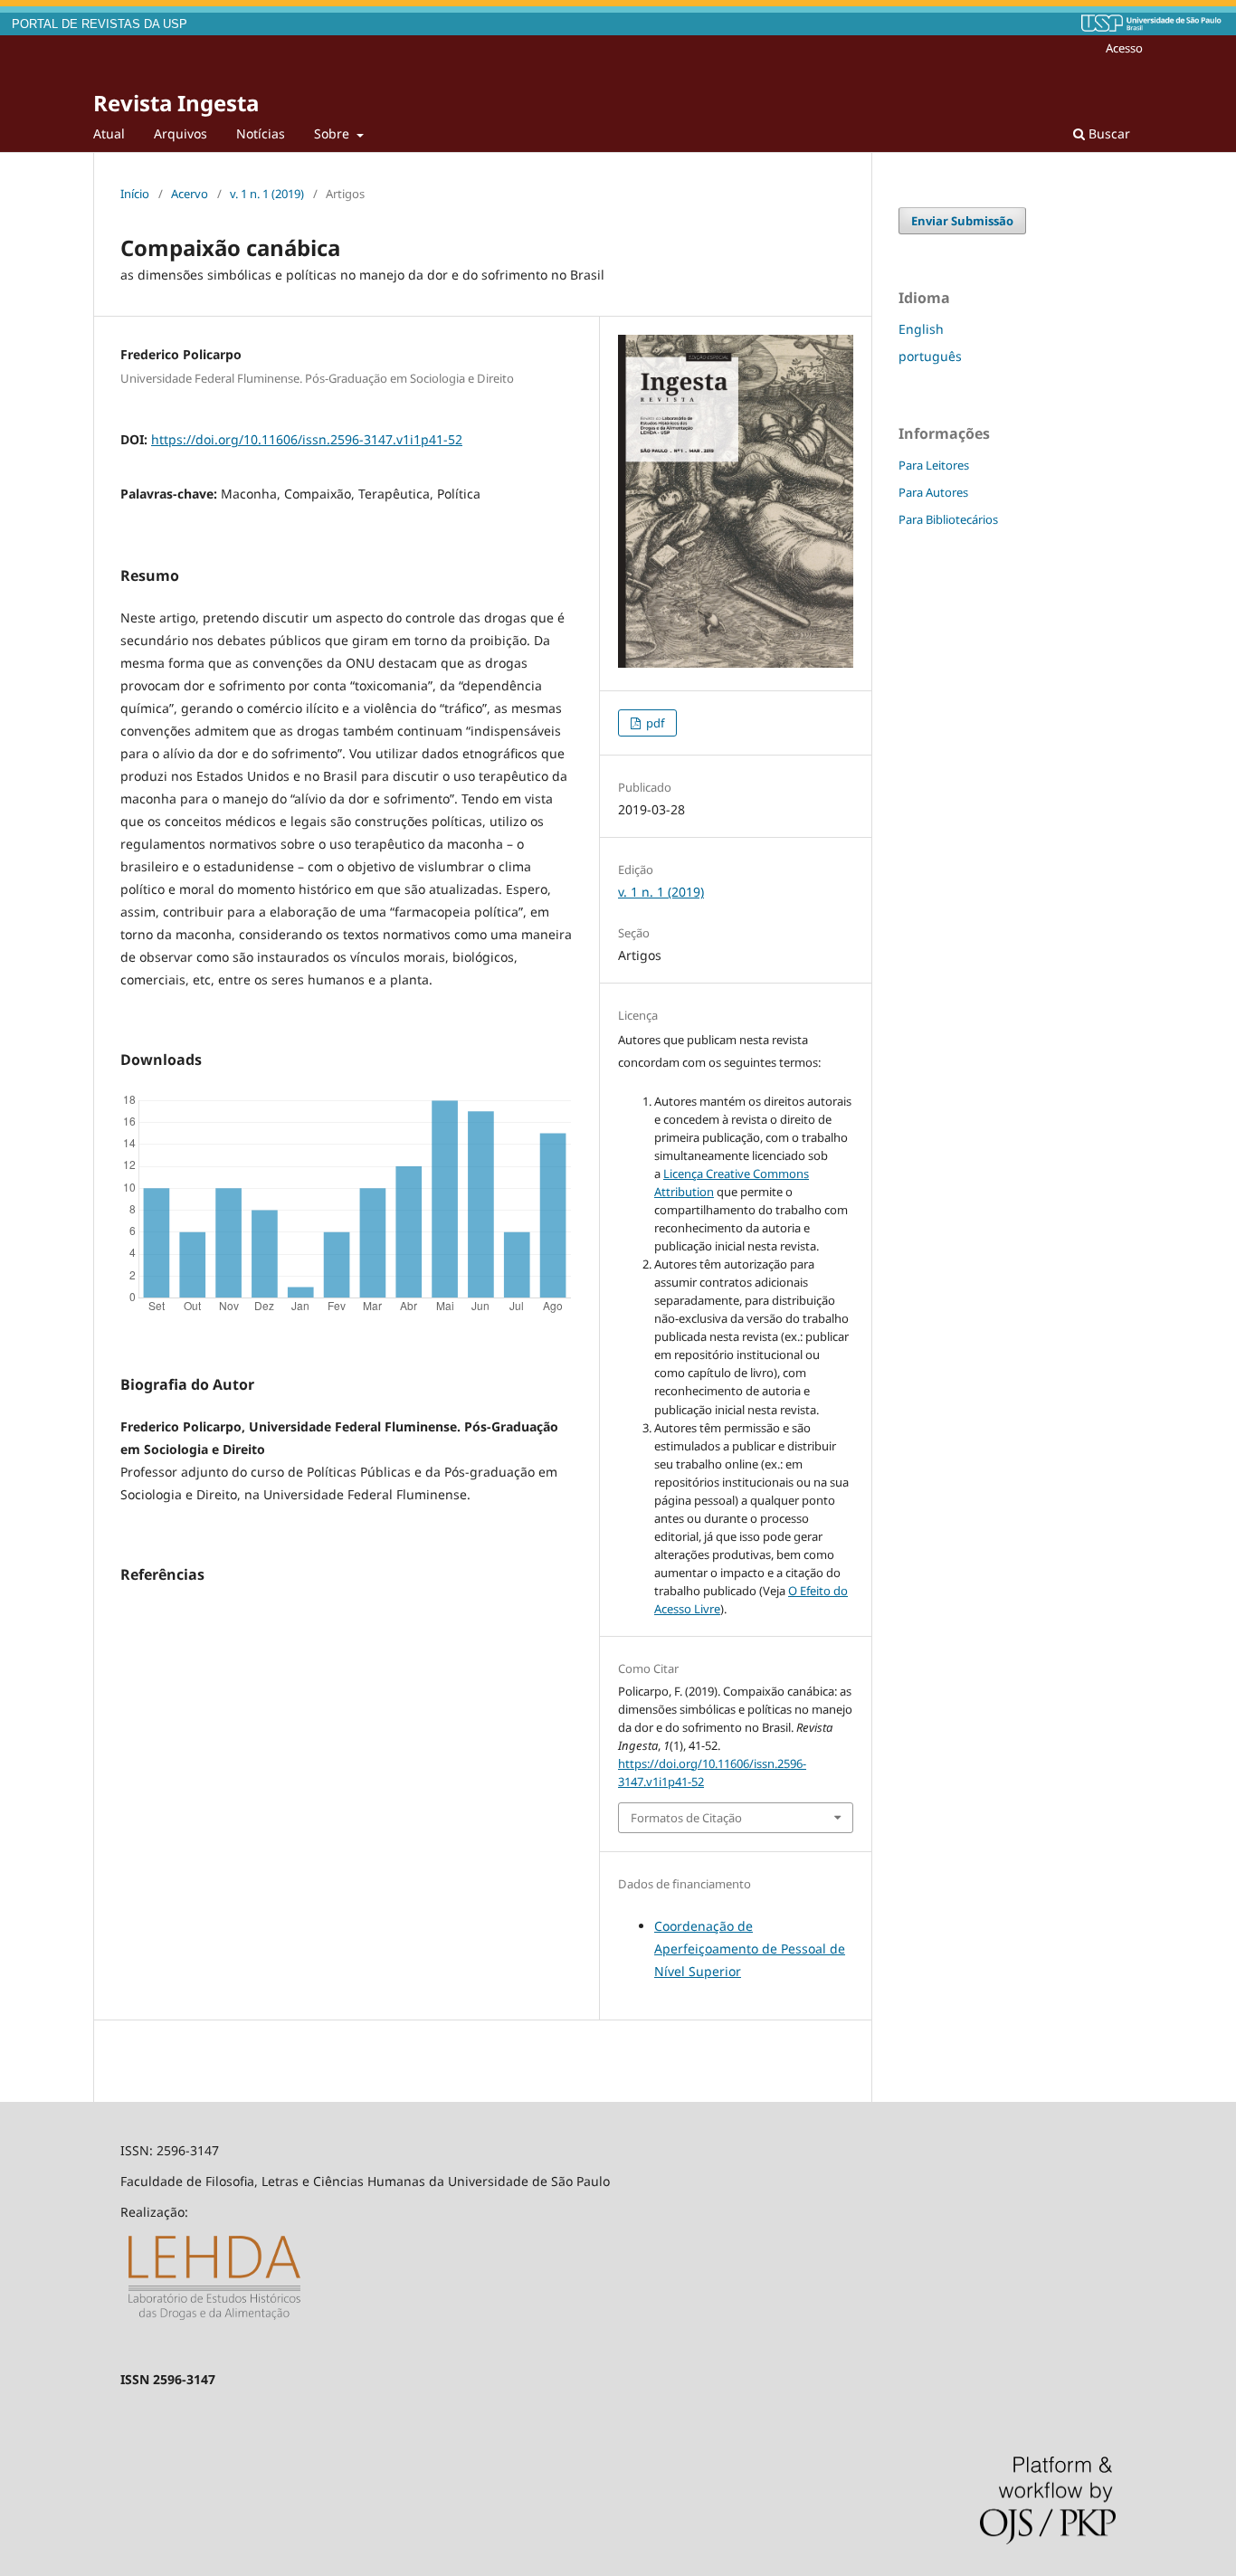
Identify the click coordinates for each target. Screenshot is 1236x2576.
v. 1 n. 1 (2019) (267, 194)
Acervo (190, 194)
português (930, 356)
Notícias (261, 133)
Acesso (1124, 48)
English (921, 329)
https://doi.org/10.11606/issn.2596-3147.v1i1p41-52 (307, 439)
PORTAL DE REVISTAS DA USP (100, 24)
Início (135, 194)
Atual (109, 133)
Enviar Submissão (962, 221)
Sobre (333, 133)
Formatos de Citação (686, 1818)
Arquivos (181, 133)
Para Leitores (934, 465)
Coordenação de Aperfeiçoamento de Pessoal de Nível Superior (750, 1949)
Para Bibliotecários (948, 519)
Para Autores (933, 492)
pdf (654, 723)
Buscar (1108, 133)
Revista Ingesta (176, 103)
